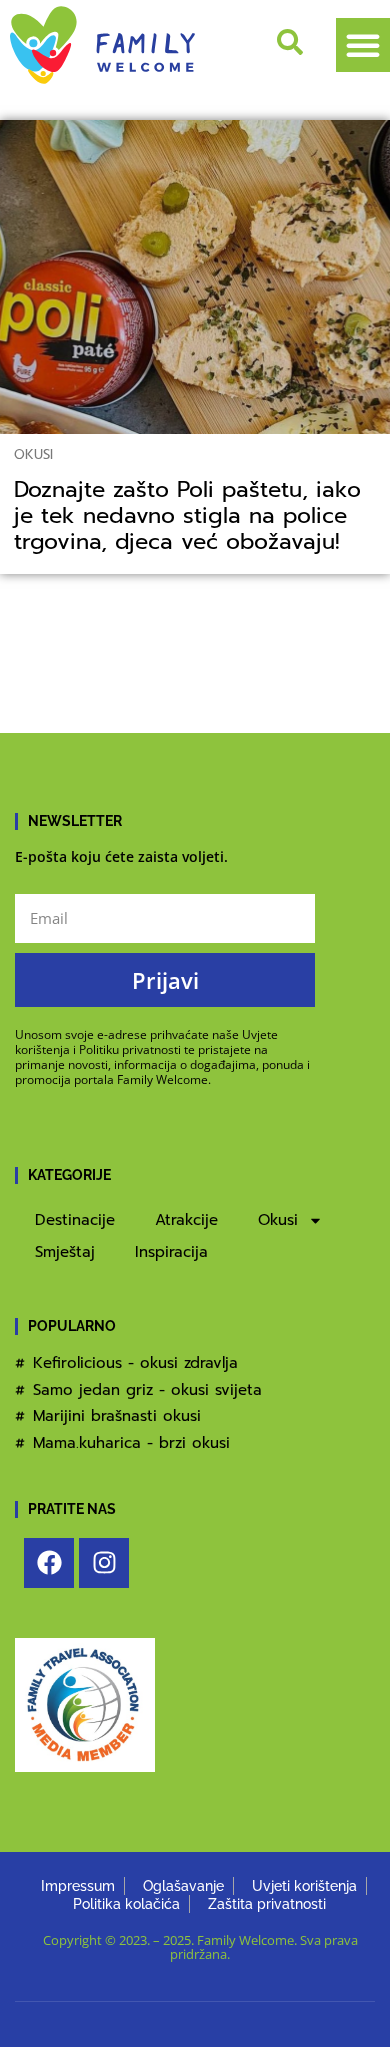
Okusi (33, 454)
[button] (363, 45)
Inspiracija (171, 1252)
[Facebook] (49, 1563)
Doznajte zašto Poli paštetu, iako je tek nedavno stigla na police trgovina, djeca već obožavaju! (187, 515)
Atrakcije (186, 1220)
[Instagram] (104, 1563)
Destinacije (75, 1220)
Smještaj (65, 1252)
